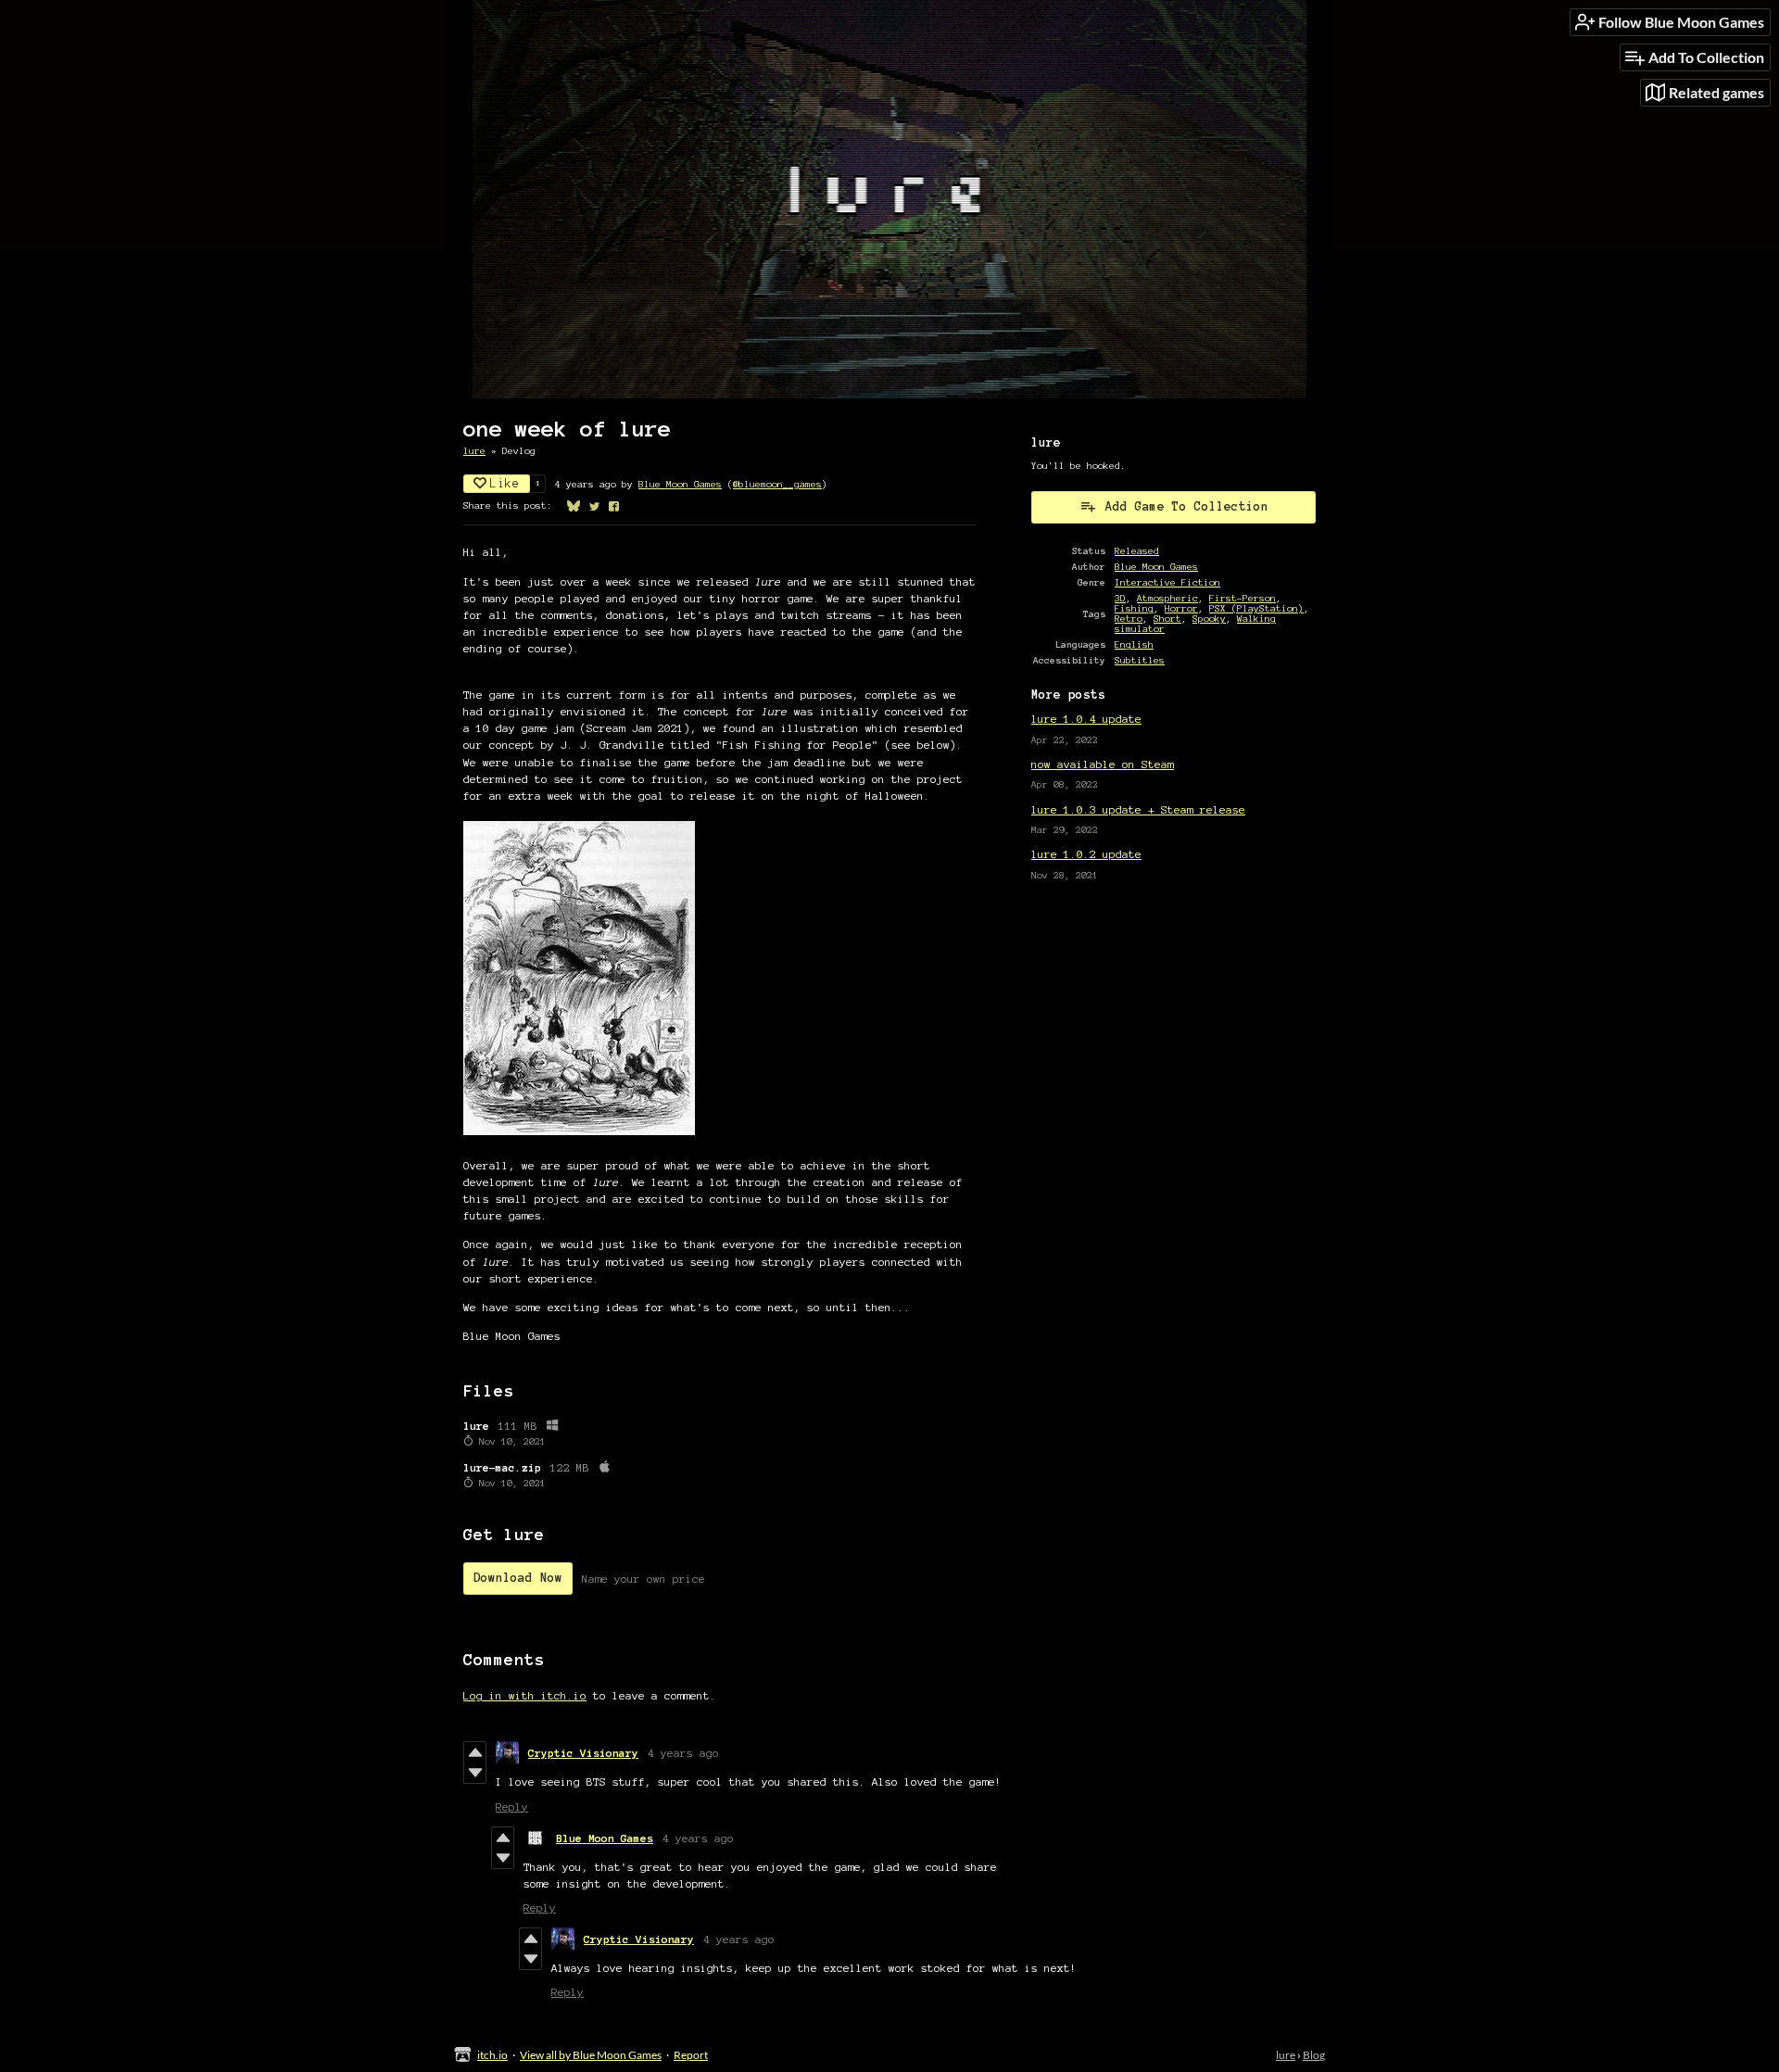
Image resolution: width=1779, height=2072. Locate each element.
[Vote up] (475, 1752)
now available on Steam (1103, 764)
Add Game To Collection (1187, 507)
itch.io (492, 2055)
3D (1120, 598)
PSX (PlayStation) (1256, 608)
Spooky (1209, 619)
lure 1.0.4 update (1086, 719)
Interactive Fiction (1167, 582)
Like (505, 484)
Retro (1129, 619)
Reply (512, 1807)
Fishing (1134, 608)
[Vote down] (475, 1773)
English (1134, 644)
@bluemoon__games (777, 484)
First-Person (1243, 598)
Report (691, 2055)
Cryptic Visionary (583, 1753)
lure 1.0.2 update (1086, 854)
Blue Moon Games (680, 484)
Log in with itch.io (525, 1695)
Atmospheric (1167, 598)
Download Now (518, 1578)
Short (1167, 619)
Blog (1314, 2055)
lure (474, 451)
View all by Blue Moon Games (591, 2055)
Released (1137, 551)
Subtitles (1140, 660)
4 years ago (683, 1753)
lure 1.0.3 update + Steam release (1138, 809)
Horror (1181, 608)
